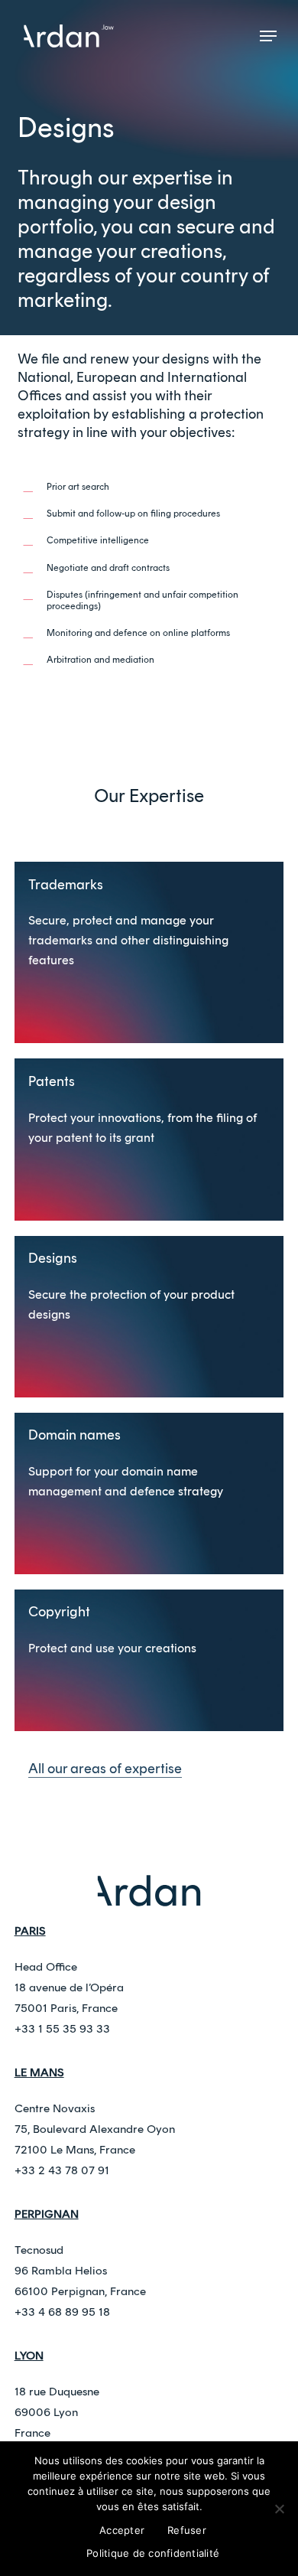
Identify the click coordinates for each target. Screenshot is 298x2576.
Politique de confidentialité (153, 2553)
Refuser (187, 2530)
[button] (268, 36)
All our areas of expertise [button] (105, 1769)
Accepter (122, 2530)
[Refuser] (279, 2509)
